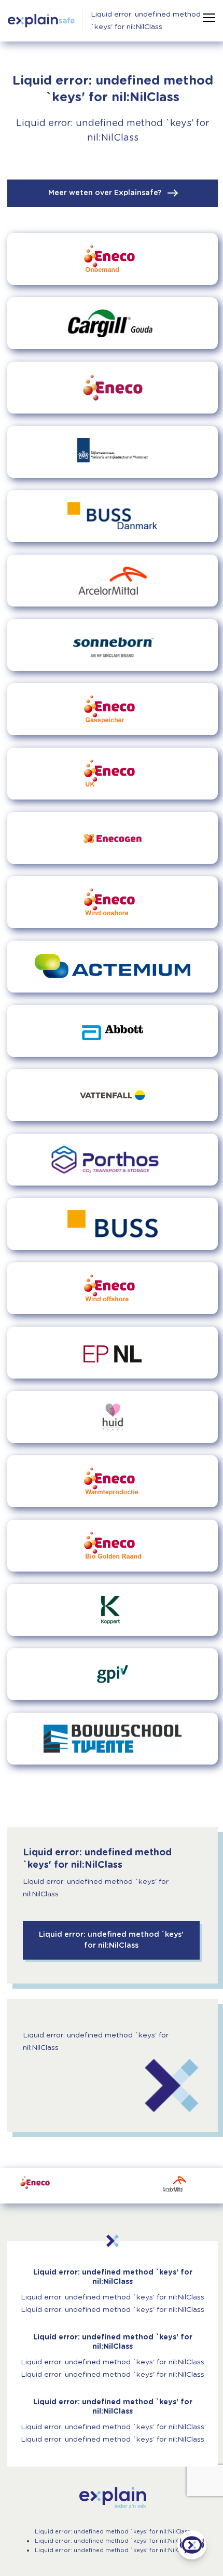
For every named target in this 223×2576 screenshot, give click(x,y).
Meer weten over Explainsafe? (106, 193)
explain (113, 2498)
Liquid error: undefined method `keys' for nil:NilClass (146, 21)
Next (198, 2186)
